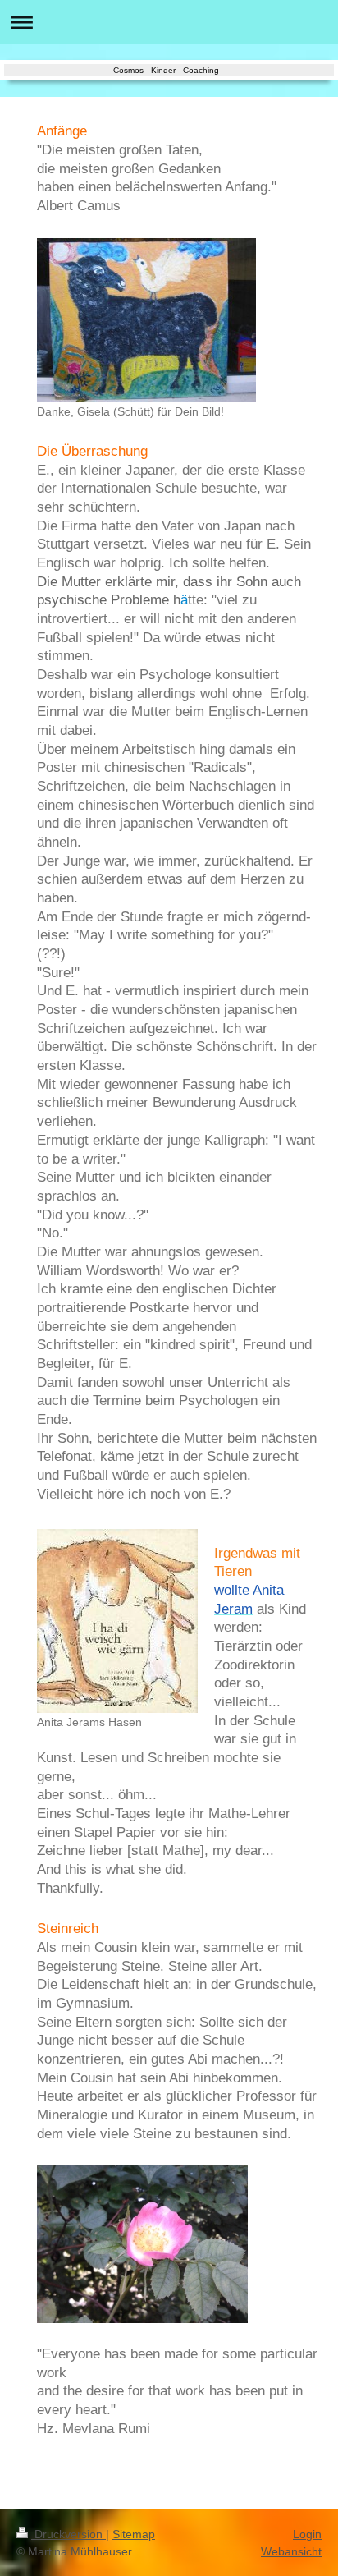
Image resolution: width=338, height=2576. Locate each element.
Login (307, 2534)
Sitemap (134, 2534)
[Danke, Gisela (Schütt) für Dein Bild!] (146, 320)
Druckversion (69, 2534)
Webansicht (291, 2551)
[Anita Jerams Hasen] (117, 1621)
